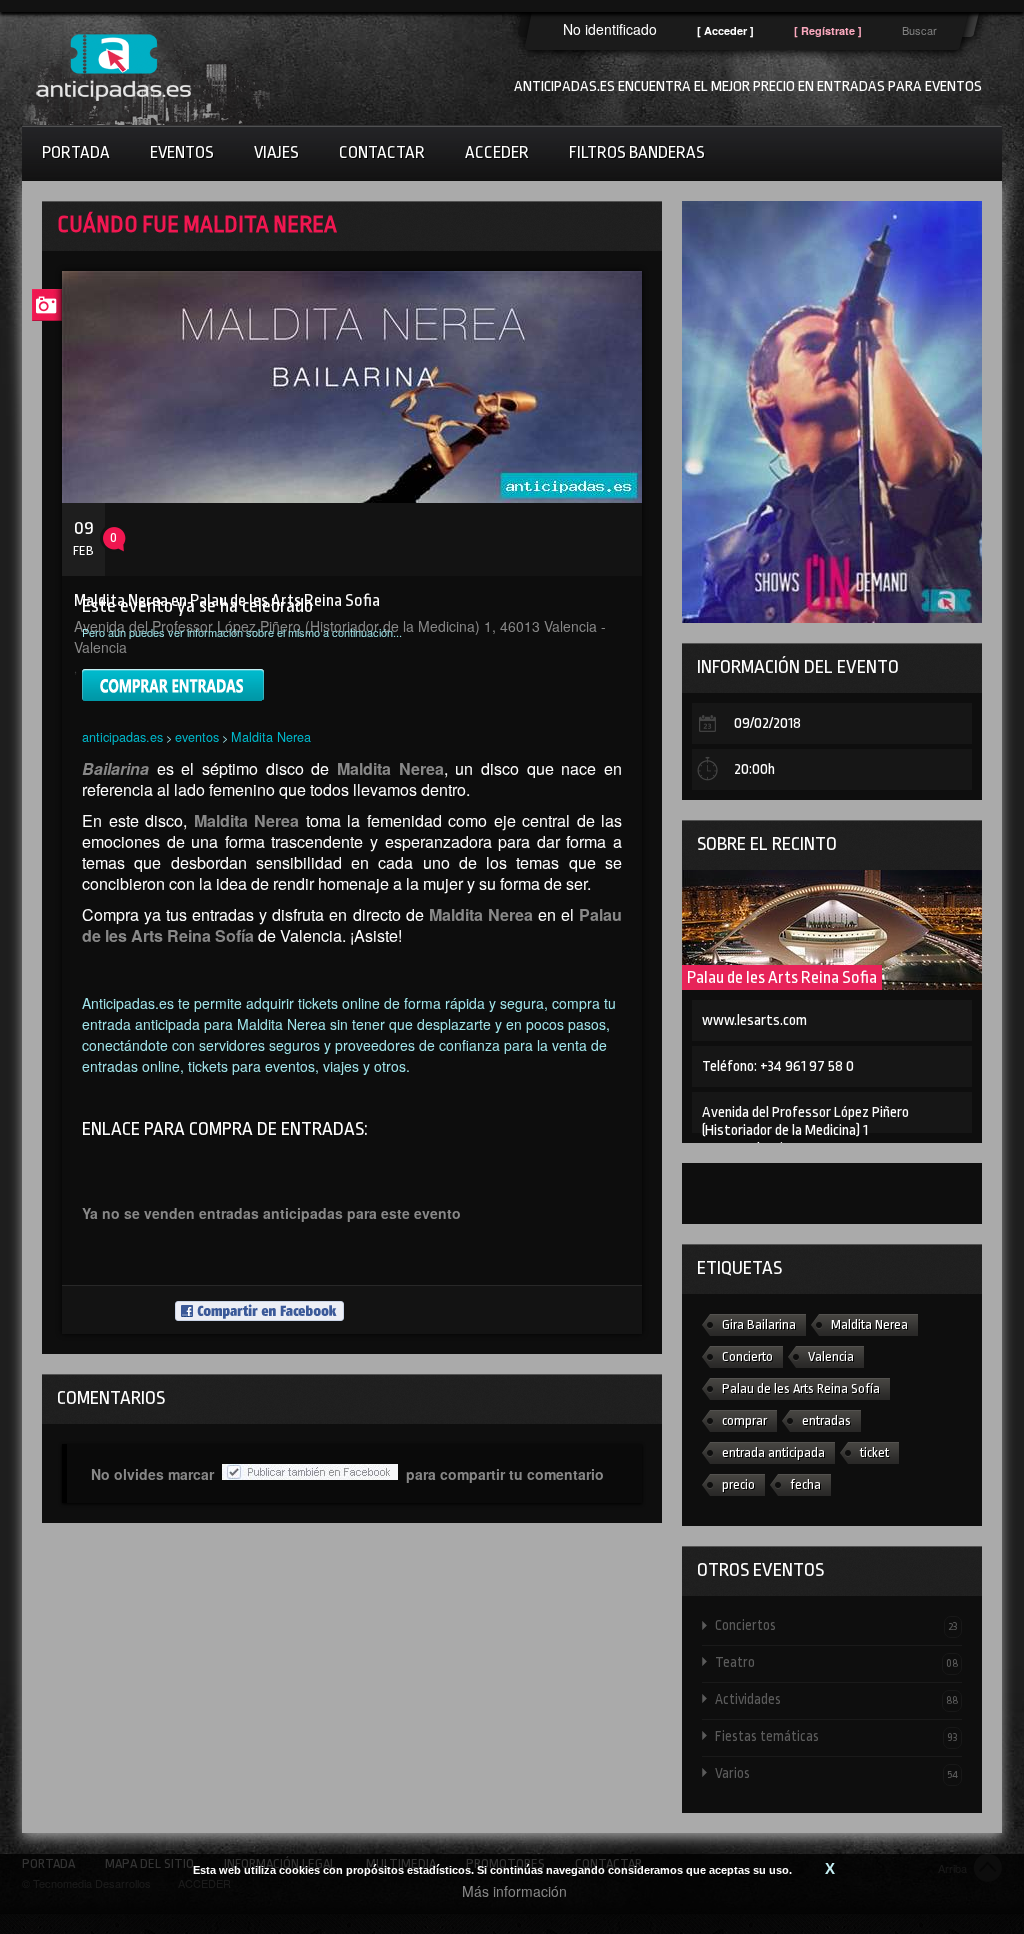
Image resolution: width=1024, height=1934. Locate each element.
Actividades (836, 1699)
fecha (805, 1484)
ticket (874, 1452)
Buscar (919, 30)
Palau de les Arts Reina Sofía (801, 1388)
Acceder (497, 152)
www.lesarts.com (754, 1020)
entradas (826, 1420)
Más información (514, 1891)
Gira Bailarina (759, 1324)
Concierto (747, 1356)
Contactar (382, 152)
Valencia (831, 1356)
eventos (197, 736)
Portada (76, 152)
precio (738, 1484)
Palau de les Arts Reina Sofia (782, 977)
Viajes (276, 152)
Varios (836, 1773)
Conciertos (836, 1625)
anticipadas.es (122, 736)
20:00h (754, 769)
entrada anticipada (773, 1452)
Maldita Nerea (271, 736)
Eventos (182, 152)
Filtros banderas (637, 152)
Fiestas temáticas (836, 1736)
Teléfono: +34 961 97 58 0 (778, 1066)
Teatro (836, 1662)
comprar (744, 1420)
